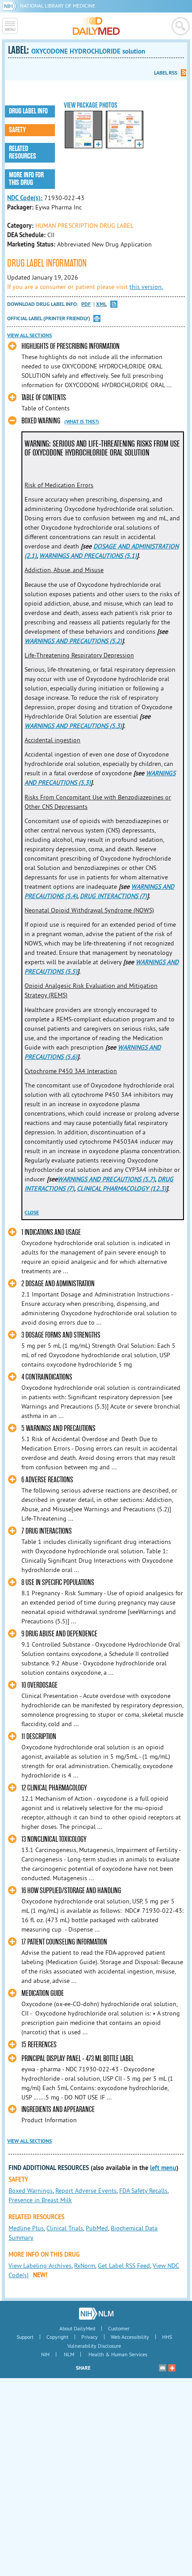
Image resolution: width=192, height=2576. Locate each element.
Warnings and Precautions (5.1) (88, 556)
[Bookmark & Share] (172, 2368)
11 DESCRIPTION (39, 1737)
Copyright (57, 2337)
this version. (146, 287)
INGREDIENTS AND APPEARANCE (58, 2110)
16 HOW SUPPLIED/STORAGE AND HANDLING (71, 1891)
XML (101, 304)
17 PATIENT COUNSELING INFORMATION (64, 1942)
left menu (163, 2168)
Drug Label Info (28, 111)
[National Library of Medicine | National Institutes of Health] (96, 2313)
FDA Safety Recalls (143, 2191)
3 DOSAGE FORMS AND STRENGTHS (61, 1335)
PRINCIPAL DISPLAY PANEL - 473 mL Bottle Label (77, 2059)
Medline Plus (26, 2228)
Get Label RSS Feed (124, 2266)
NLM (69, 2354)
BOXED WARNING (41, 421)
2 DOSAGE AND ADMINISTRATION (58, 1284)
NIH (45, 2354)
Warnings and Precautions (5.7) (106, 1179)
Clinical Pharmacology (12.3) (121, 1188)
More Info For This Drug (26, 179)
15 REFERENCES (39, 2045)
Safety (17, 130)
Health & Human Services (118, 2354)
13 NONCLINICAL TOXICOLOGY (54, 1839)
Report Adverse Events (86, 2191)
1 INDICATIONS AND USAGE (51, 1232)
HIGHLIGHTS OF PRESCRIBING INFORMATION (71, 346)
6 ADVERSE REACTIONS (47, 1480)
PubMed (97, 2228)
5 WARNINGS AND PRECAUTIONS (58, 1428)
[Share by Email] (163, 2368)
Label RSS (166, 73)
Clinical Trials (65, 2228)
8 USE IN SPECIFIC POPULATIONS (58, 1583)
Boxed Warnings (31, 2191)
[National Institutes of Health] (11, 6)
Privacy (90, 2337)
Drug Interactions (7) (113, 896)
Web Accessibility (130, 2337)
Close (32, 1213)
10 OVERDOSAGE (40, 1685)
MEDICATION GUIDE (43, 1993)
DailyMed (96, 26)
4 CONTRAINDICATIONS (47, 1377)
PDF (86, 304)
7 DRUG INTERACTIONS (47, 1531)
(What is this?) (82, 422)
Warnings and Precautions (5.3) (73, 726)
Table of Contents (44, 398)
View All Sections (29, 335)
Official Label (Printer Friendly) (49, 318)
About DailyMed (77, 2328)
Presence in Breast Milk (40, 2200)
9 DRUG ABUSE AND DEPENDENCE (59, 1634)
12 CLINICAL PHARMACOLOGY (54, 1788)
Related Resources (23, 153)
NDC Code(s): (25, 198)
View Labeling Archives (40, 2266)
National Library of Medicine (58, 6)
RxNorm (85, 2266)
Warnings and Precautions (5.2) (73, 641)
